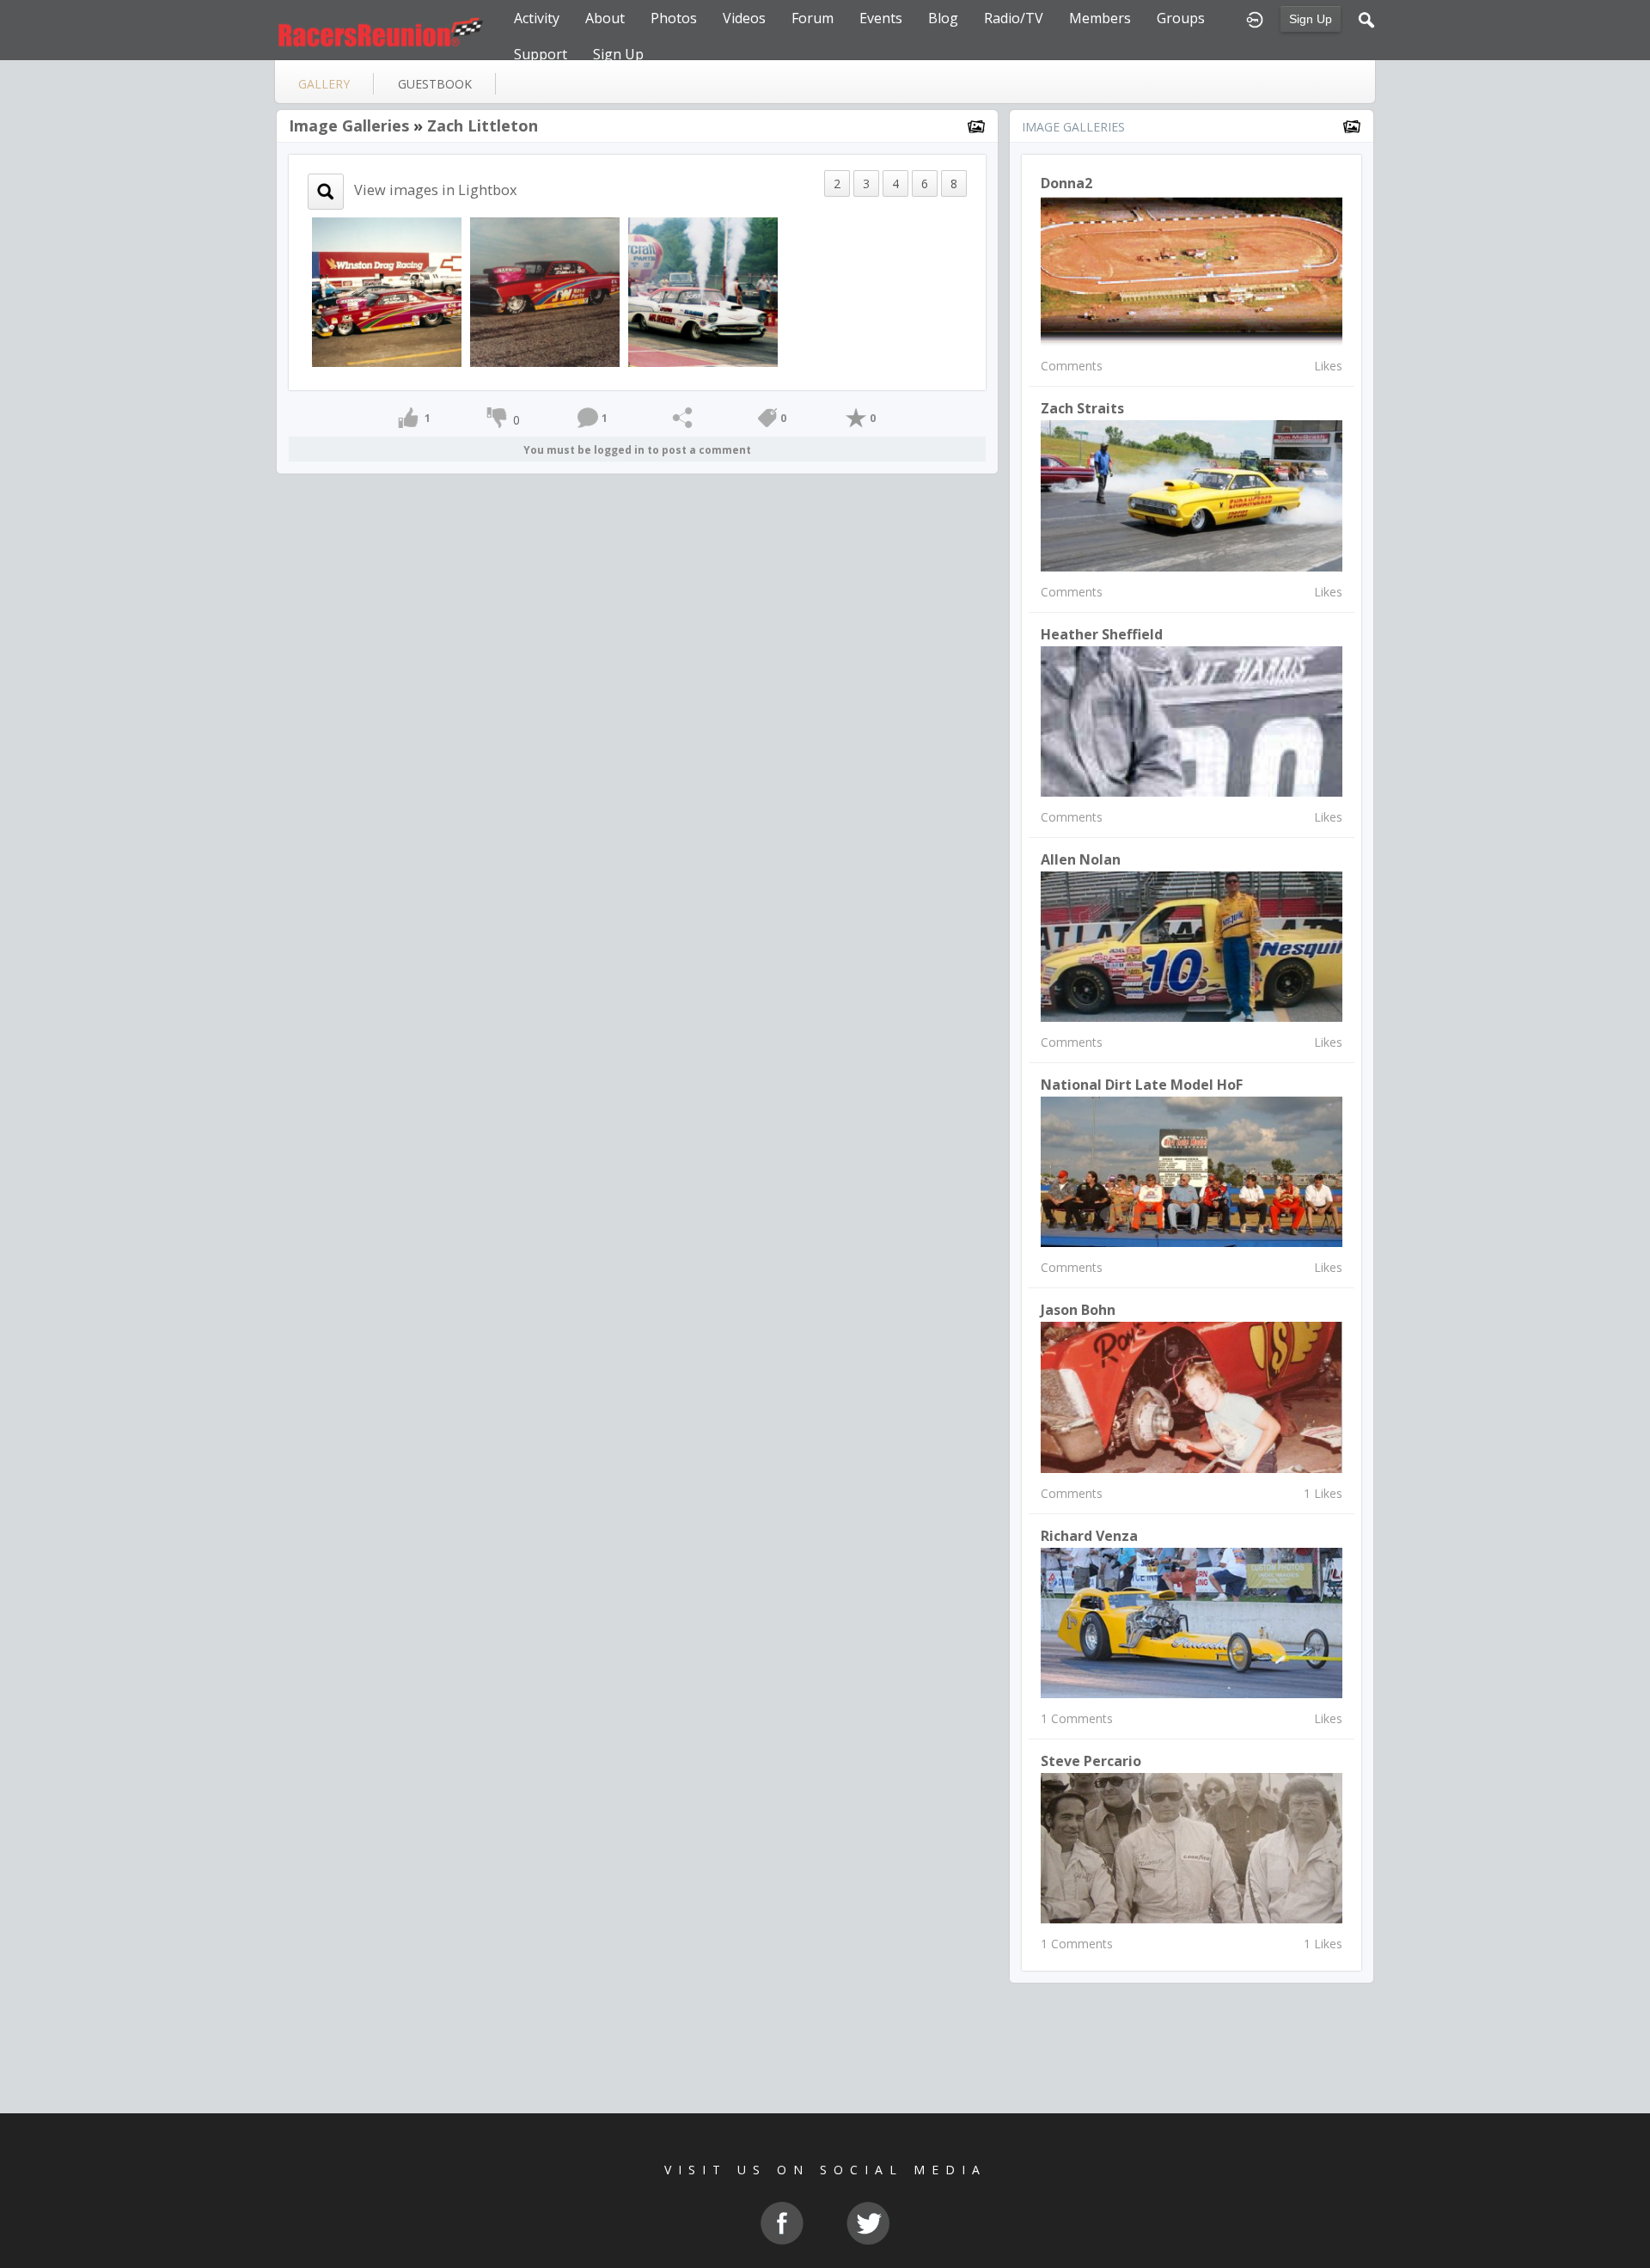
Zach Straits (1082, 408)
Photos (674, 18)
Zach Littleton (483, 125)
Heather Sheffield (1102, 634)
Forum (813, 18)
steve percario (1091, 1761)
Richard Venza (1089, 1536)
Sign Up (1311, 19)
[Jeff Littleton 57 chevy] (703, 291)
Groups (1181, 18)
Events (881, 18)
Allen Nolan (1081, 859)
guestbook (435, 84)
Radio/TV (1014, 18)
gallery (324, 84)
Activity (537, 18)
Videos (744, 18)
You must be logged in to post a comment (637, 450)
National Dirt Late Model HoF (1142, 1085)
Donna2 (1066, 183)
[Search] (1366, 18)
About (605, 18)
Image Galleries (349, 125)
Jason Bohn (1078, 1310)
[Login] (1255, 18)
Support (541, 54)
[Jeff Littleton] (387, 291)
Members (1100, 18)
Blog (943, 18)
